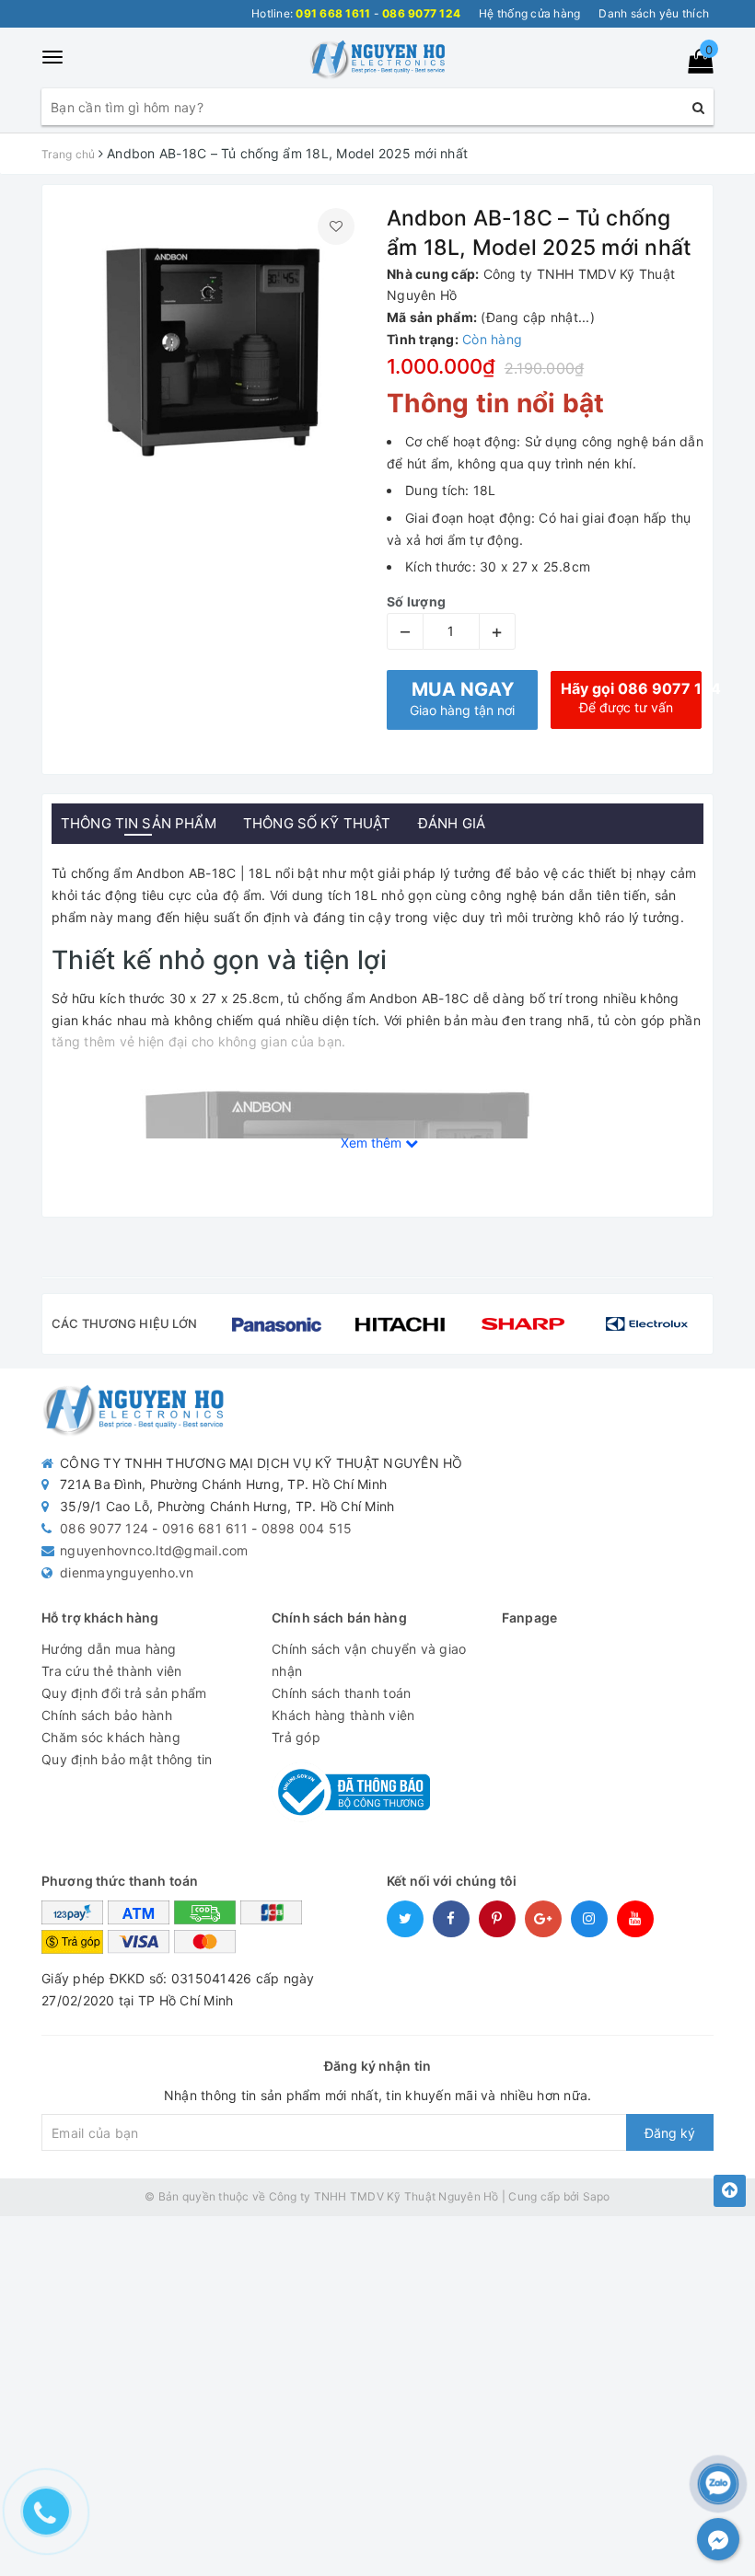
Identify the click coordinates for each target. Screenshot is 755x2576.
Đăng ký (670, 2133)
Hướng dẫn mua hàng (109, 1649)
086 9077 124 (104, 1528)
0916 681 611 (205, 1528)
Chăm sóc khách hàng (111, 1737)
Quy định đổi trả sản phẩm (124, 1693)
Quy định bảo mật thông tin (127, 1759)
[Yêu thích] (336, 226)
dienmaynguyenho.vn (127, 1572)
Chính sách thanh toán (341, 1693)
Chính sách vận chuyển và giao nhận (369, 1660)
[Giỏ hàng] (695, 65)
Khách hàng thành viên (343, 1715)
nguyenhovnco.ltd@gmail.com (154, 1550)
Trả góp (296, 1737)
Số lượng (416, 601)
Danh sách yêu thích (654, 13)
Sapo (597, 2196)
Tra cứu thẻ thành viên (112, 1671)
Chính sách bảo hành (107, 1715)
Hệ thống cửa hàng (529, 13)
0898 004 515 (307, 1528)
